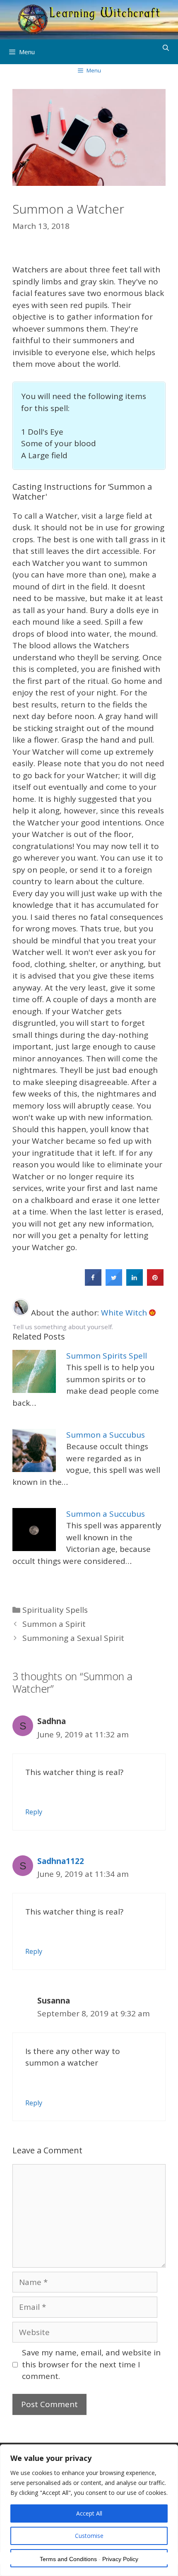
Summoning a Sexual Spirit (73, 1638)
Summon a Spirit (54, 1624)
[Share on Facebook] (93, 1283)
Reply (34, 1812)
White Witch (125, 1313)
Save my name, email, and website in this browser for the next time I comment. (91, 2364)
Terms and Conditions (68, 2559)
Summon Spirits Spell (107, 1356)
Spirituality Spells (55, 1610)
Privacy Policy (120, 2559)
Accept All (89, 2513)
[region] (89, 2510)
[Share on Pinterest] (155, 1283)
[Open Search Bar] (166, 48)
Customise (89, 2536)
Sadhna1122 (61, 1861)
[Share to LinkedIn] (135, 1283)
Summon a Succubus (106, 1435)
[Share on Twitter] (114, 1283)
